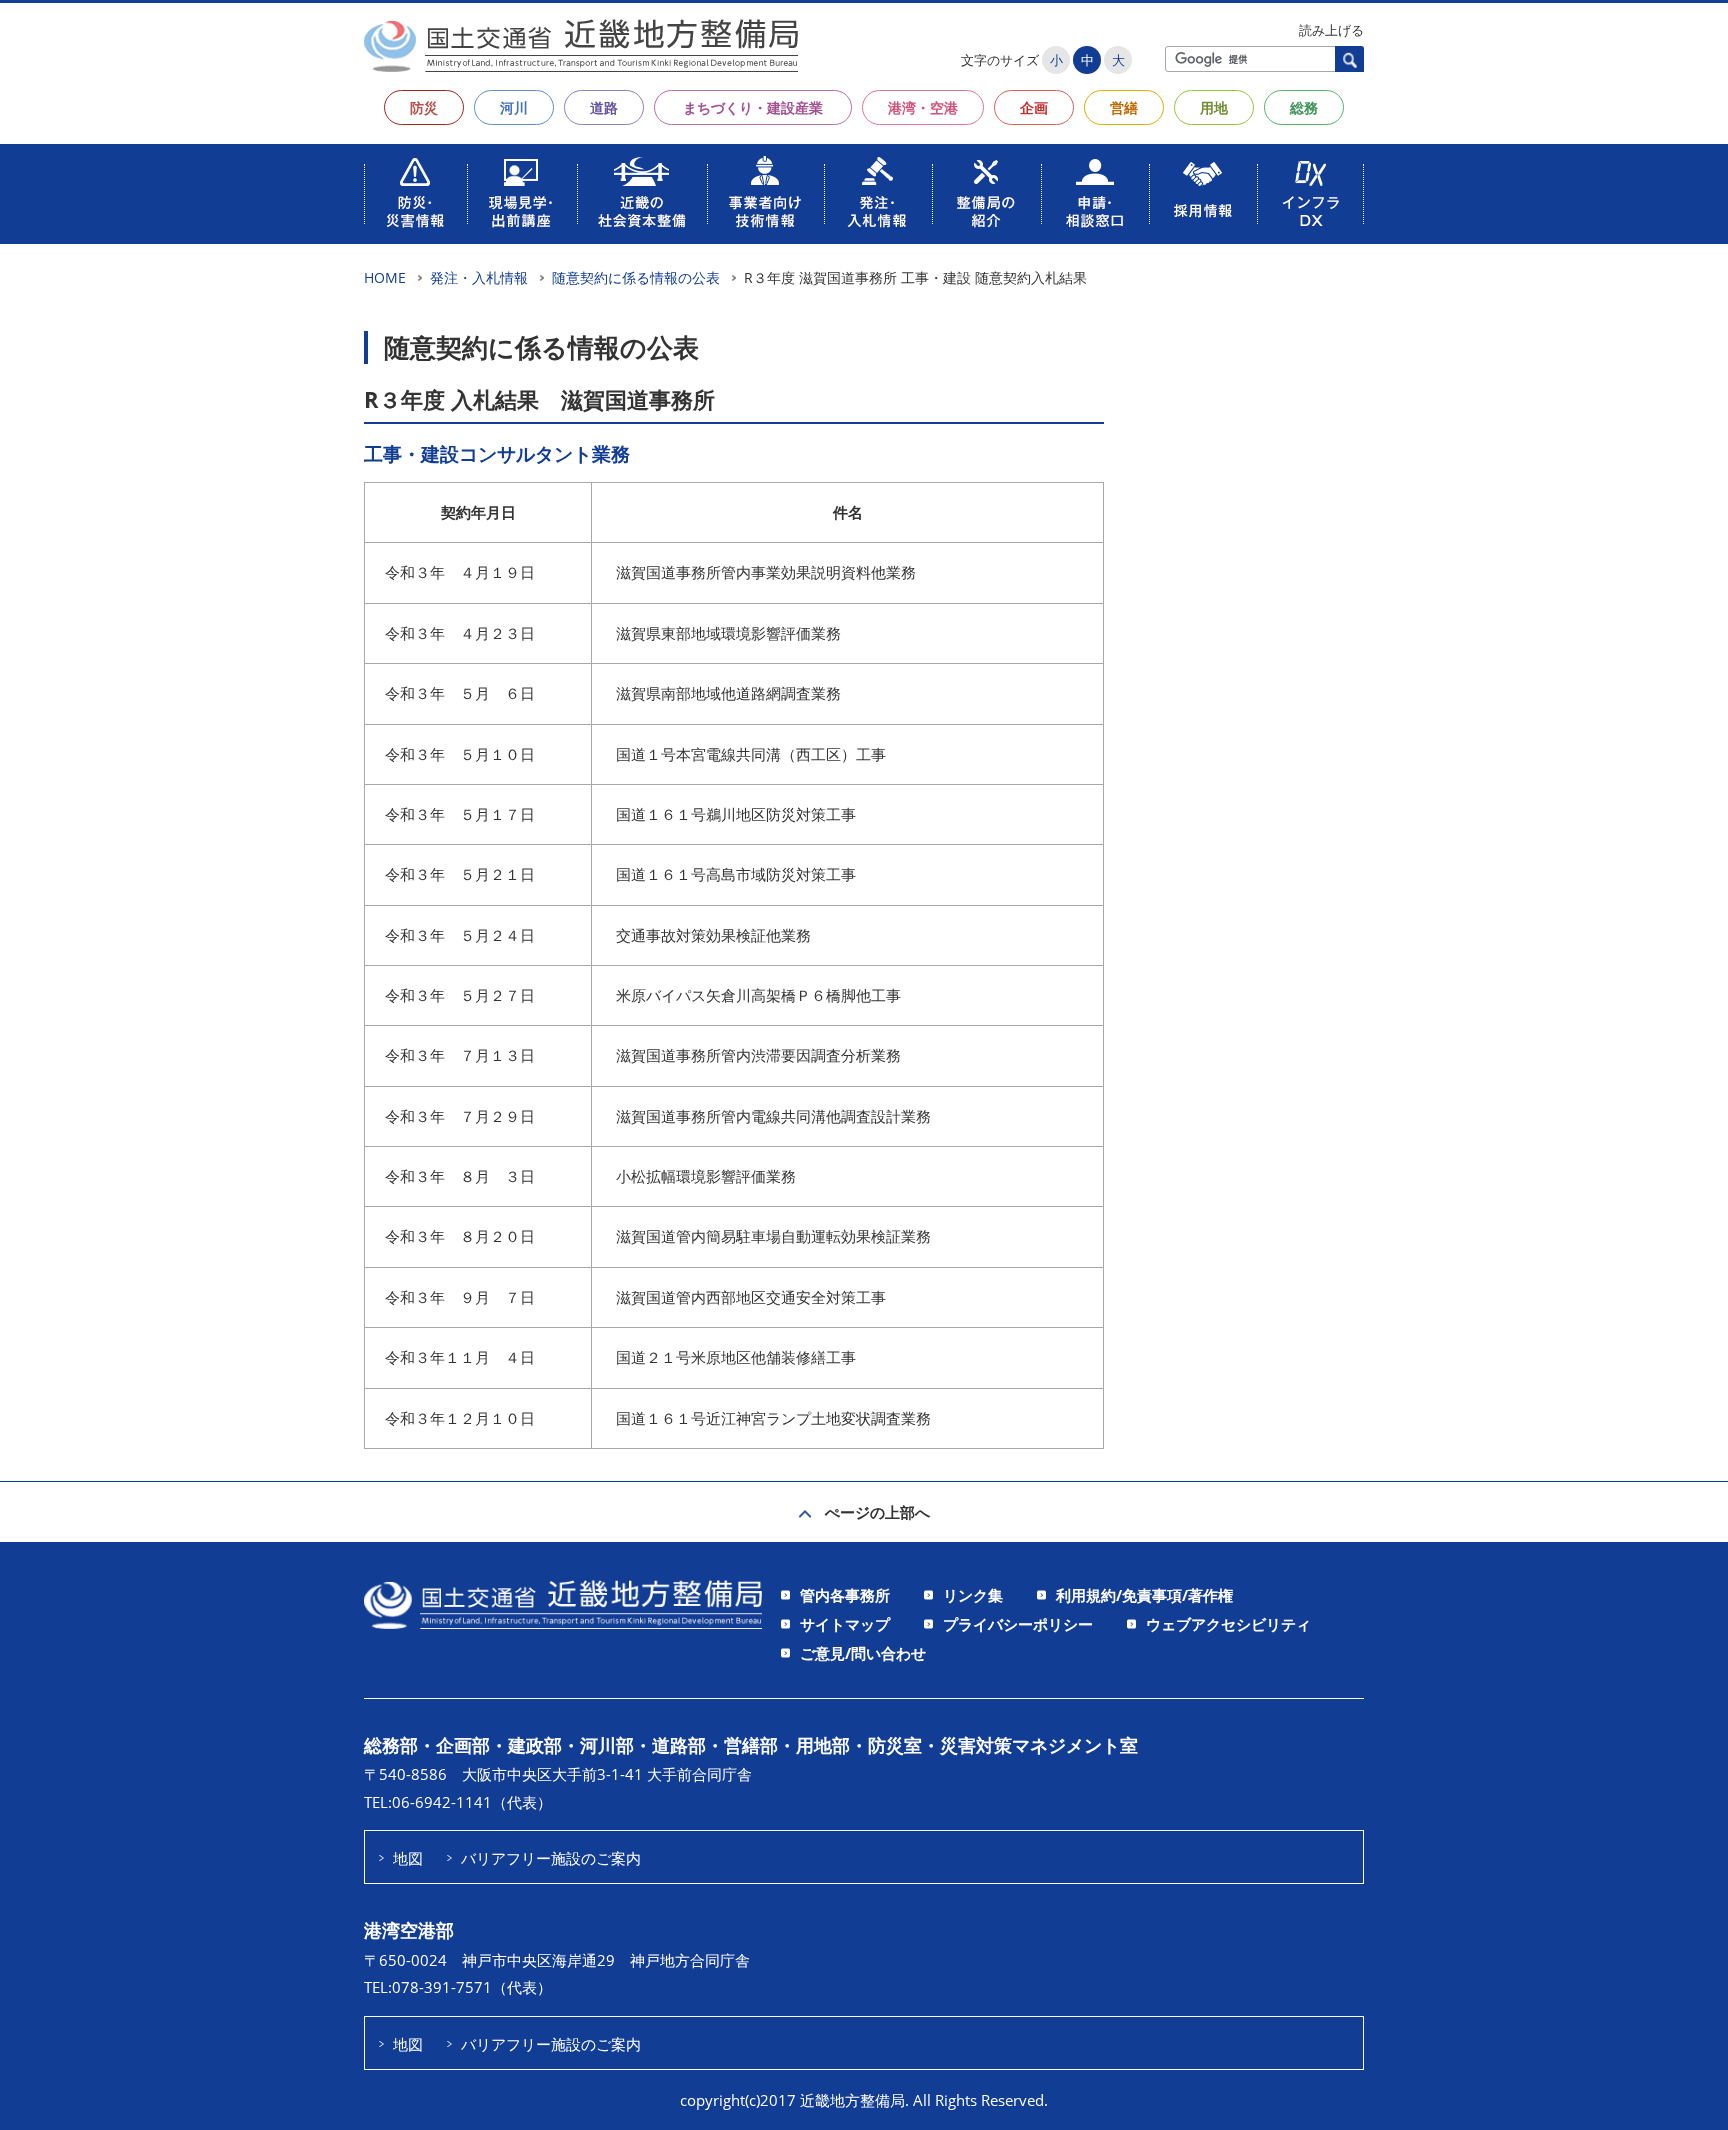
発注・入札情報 (479, 277)
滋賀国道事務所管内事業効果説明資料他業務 (766, 572)
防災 (424, 107)
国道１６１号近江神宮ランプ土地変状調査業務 (773, 1418)
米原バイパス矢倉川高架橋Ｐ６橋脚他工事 (758, 995)
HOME (385, 277)
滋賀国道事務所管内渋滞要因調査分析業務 (758, 1055)
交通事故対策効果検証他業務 (713, 935)
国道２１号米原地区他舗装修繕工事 (736, 1357)
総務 (1304, 107)
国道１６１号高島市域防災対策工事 (736, 874)
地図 (408, 1858)
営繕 (1124, 107)
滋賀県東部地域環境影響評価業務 (728, 633)
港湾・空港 (923, 107)
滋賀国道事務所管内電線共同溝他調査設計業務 (773, 1116)
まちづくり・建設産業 (753, 107)
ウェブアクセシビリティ (1228, 1624)
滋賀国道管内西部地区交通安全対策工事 (751, 1297)
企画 (1034, 107)
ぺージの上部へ (877, 1512)
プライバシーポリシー (1018, 1624)
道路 (604, 107)
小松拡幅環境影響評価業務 (706, 1176)
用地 (1214, 107)
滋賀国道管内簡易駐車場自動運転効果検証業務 (773, 1236)
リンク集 (973, 1595)
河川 (514, 107)
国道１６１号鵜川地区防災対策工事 (736, 814)
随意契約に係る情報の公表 (636, 277)
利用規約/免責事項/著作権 (1144, 1595)
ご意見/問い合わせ (863, 1653)
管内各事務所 (845, 1595)
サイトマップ (845, 1624)
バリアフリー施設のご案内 (551, 1858)
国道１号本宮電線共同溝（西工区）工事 (751, 754)
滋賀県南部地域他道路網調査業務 (728, 693)
